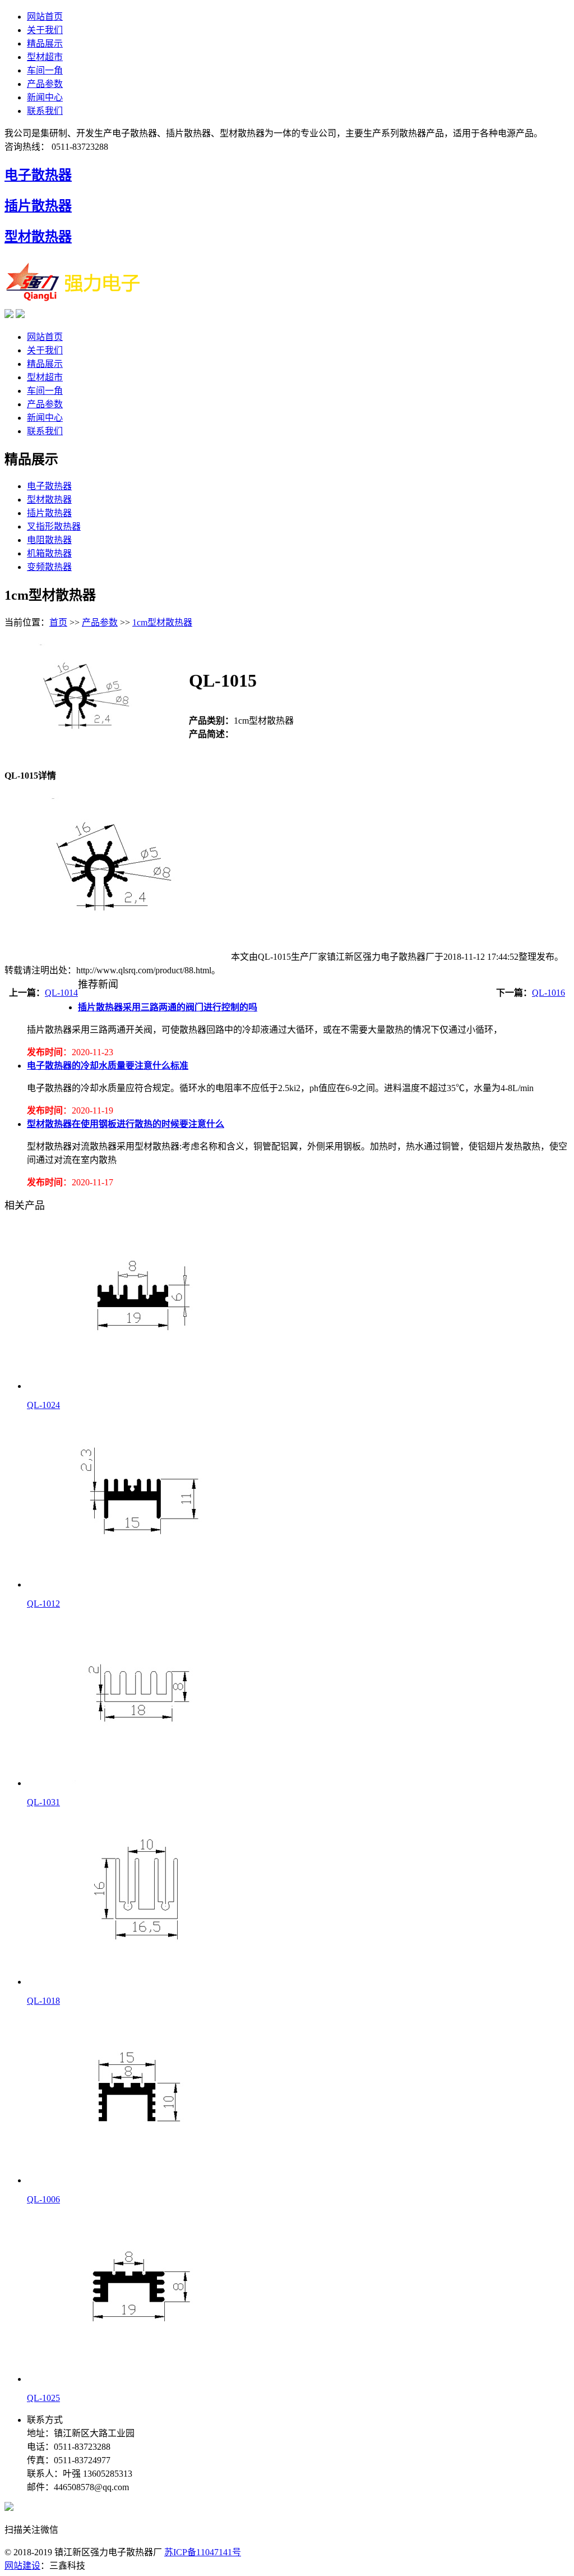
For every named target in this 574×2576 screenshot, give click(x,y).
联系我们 (45, 111)
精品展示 (45, 43)
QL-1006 (43, 2199)
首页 (58, 622)
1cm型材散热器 (162, 622)
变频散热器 (49, 567)
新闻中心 (45, 97)
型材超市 (45, 57)
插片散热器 (38, 206)
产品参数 (45, 84)
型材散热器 (38, 237)
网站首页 (45, 17)
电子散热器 (38, 175)
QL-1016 (548, 993)
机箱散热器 (49, 553)
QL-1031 (43, 1802)
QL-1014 (61, 993)
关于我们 (45, 30)
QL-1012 (43, 1604)
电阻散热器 (49, 540)
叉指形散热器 (54, 526)
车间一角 (45, 70)
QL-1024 (43, 1405)
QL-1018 (43, 2001)
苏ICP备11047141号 (203, 2552)
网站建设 (22, 2566)
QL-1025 (43, 2398)
